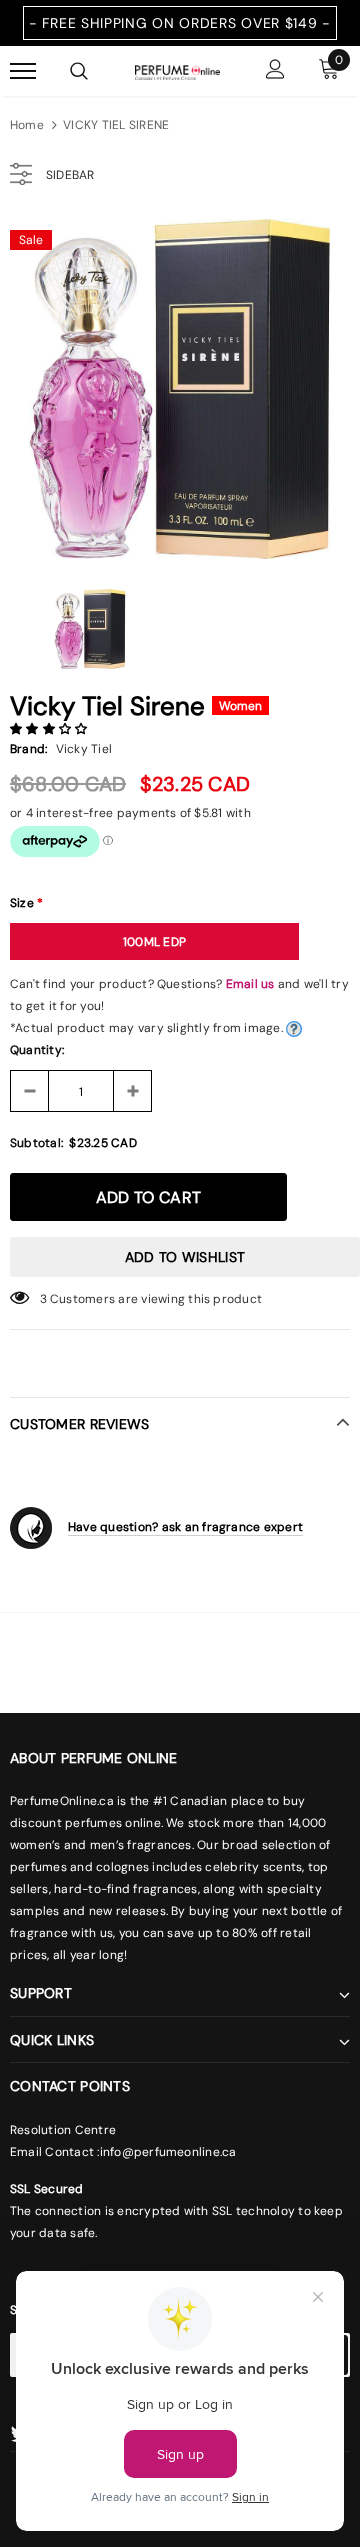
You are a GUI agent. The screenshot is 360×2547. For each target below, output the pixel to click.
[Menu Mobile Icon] (23, 71)
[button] (50, 729)
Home (27, 125)
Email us (250, 984)
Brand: (28, 749)
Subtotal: (36, 1143)
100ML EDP (154, 942)
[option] (180, 389)
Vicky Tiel (84, 749)
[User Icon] (275, 71)
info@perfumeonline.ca (168, 2152)
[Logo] (177, 71)
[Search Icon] (79, 71)
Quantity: (37, 1050)
